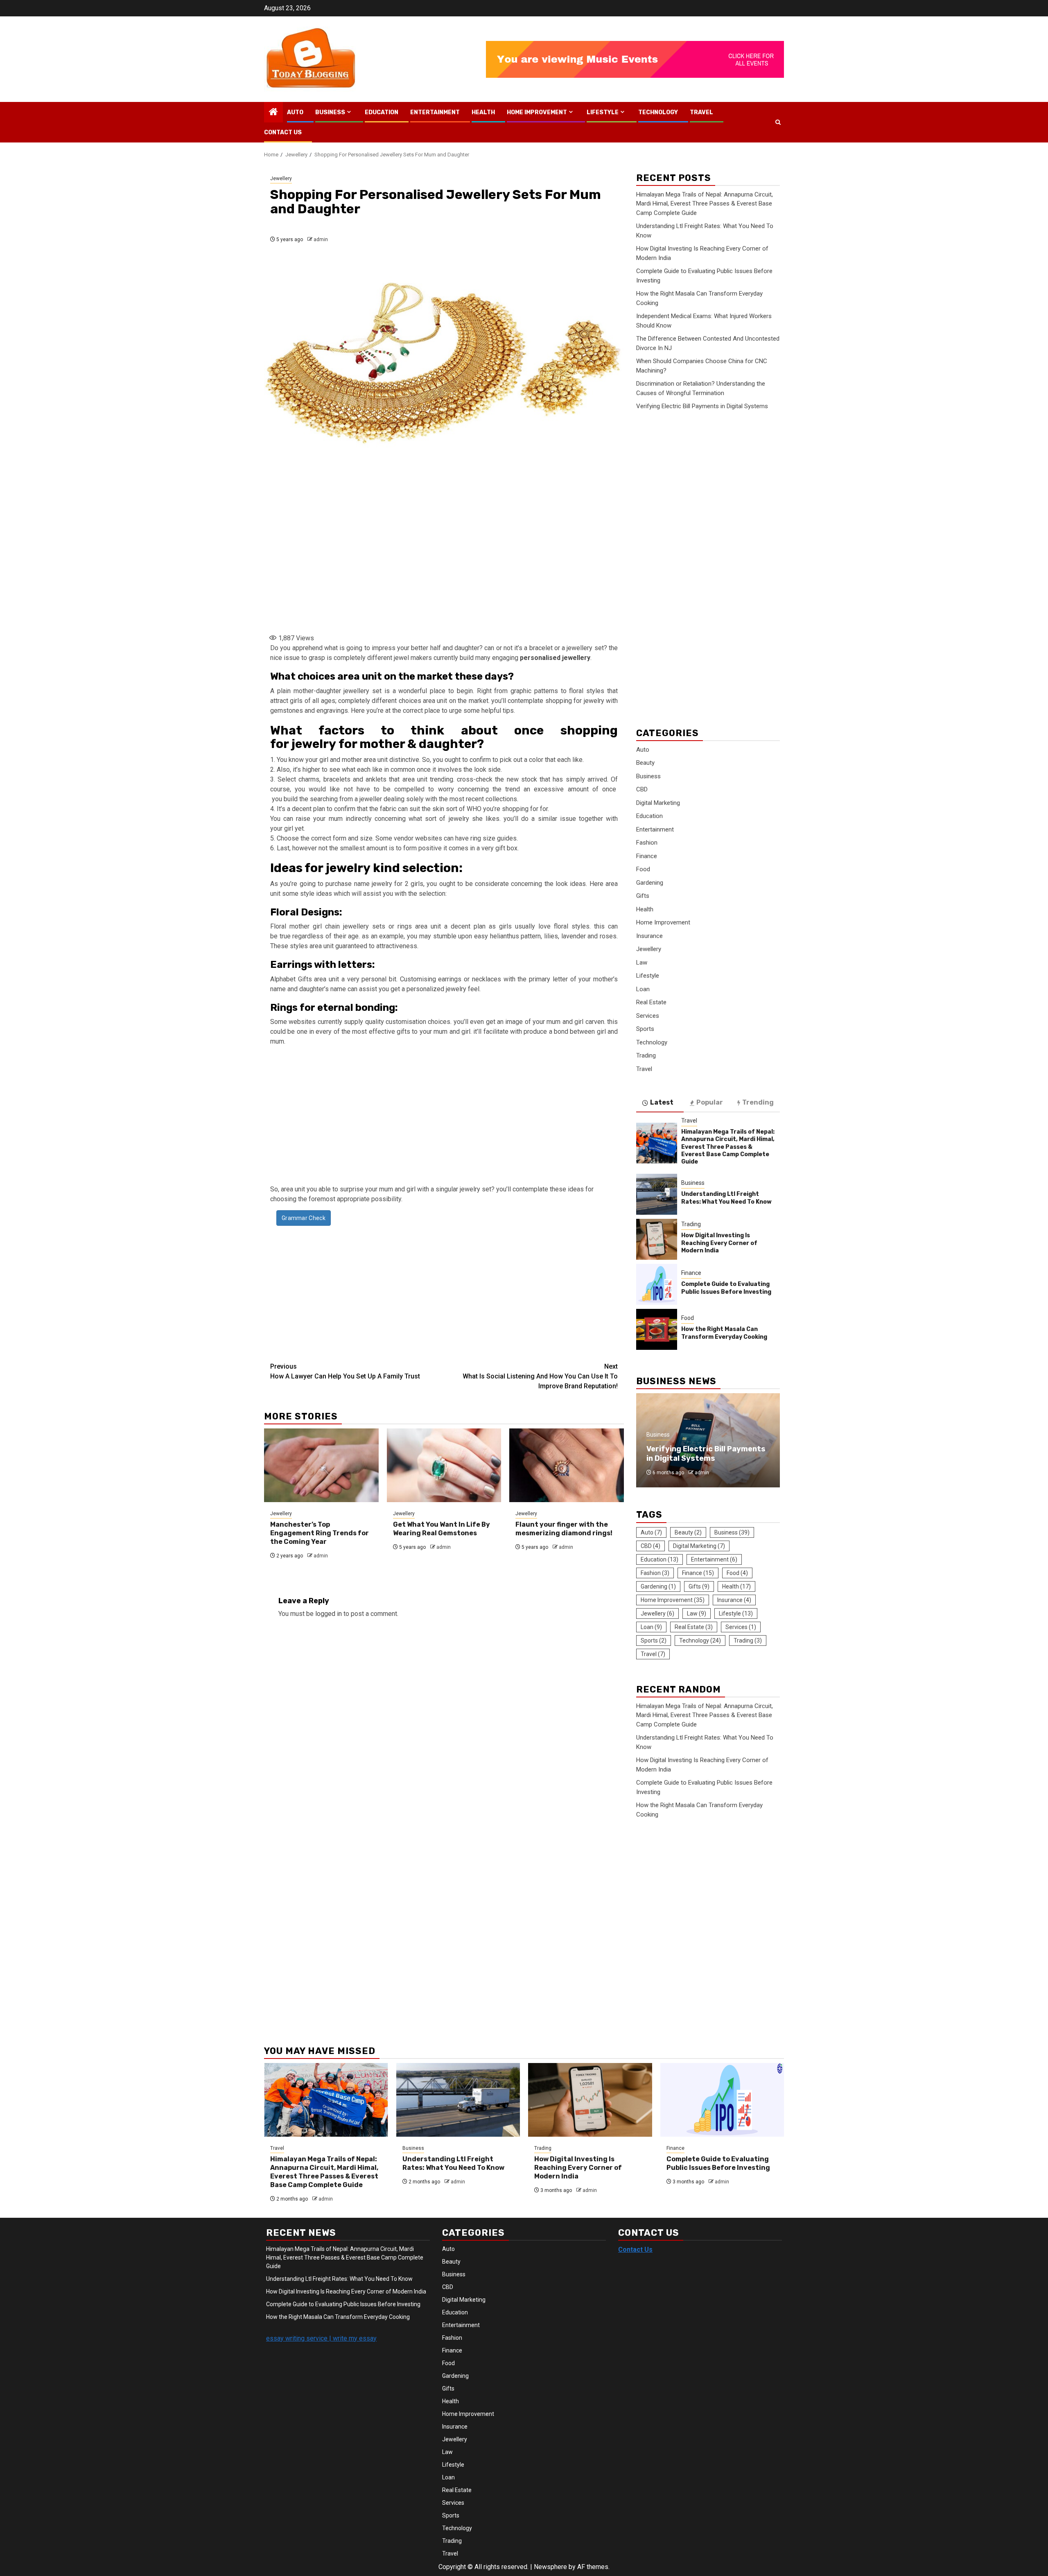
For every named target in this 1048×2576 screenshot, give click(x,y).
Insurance (649, 936)
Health (483, 112)
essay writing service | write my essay (321, 2338)
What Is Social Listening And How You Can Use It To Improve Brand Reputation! (540, 1376)
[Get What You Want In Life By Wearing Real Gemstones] (444, 1465)
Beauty (645, 763)
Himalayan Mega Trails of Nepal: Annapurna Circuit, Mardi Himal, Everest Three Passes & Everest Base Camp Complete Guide (705, 204)
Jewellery (281, 179)
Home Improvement (537, 112)
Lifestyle (603, 112)
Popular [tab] (710, 1102)
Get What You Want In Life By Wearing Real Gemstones (442, 1529)
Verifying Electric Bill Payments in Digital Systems (702, 406)
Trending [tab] (758, 1102)
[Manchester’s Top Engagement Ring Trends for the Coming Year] (321, 1465)
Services (648, 1016)
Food (643, 869)
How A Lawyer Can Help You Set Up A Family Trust (345, 1371)
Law (642, 963)
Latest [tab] (662, 1102)
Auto (295, 112)
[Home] (273, 113)
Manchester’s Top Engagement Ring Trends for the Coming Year (320, 1533)
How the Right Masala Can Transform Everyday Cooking (724, 1333)
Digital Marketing (658, 803)
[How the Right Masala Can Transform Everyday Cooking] (657, 1329)
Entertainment (435, 112)
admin (321, 240)
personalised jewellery (555, 658)
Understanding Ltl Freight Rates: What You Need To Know (726, 1198)
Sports (645, 1029)
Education (382, 112)
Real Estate (651, 1002)
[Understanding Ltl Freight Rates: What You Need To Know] (657, 1194)
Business (330, 112)
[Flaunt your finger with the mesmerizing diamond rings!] (567, 1465)
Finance (647, 856)
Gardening (650, 883)
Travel (701, 112)
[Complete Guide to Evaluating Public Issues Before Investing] (657, 1284)
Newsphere (550, 2567)
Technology (658, 112)
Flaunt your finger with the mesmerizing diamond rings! (564, 1529)
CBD (642, 789)
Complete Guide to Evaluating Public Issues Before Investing (726, 1288)
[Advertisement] (444, 563)
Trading (646, 1055)
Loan (643, 989)
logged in (329, 1614)
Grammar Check (304, 1218)
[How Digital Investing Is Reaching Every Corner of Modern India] (657, 1239)
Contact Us (283, 132)
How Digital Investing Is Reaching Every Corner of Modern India (719, 1243)
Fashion (647, 843)
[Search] (778, 122)
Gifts (643, 896)
